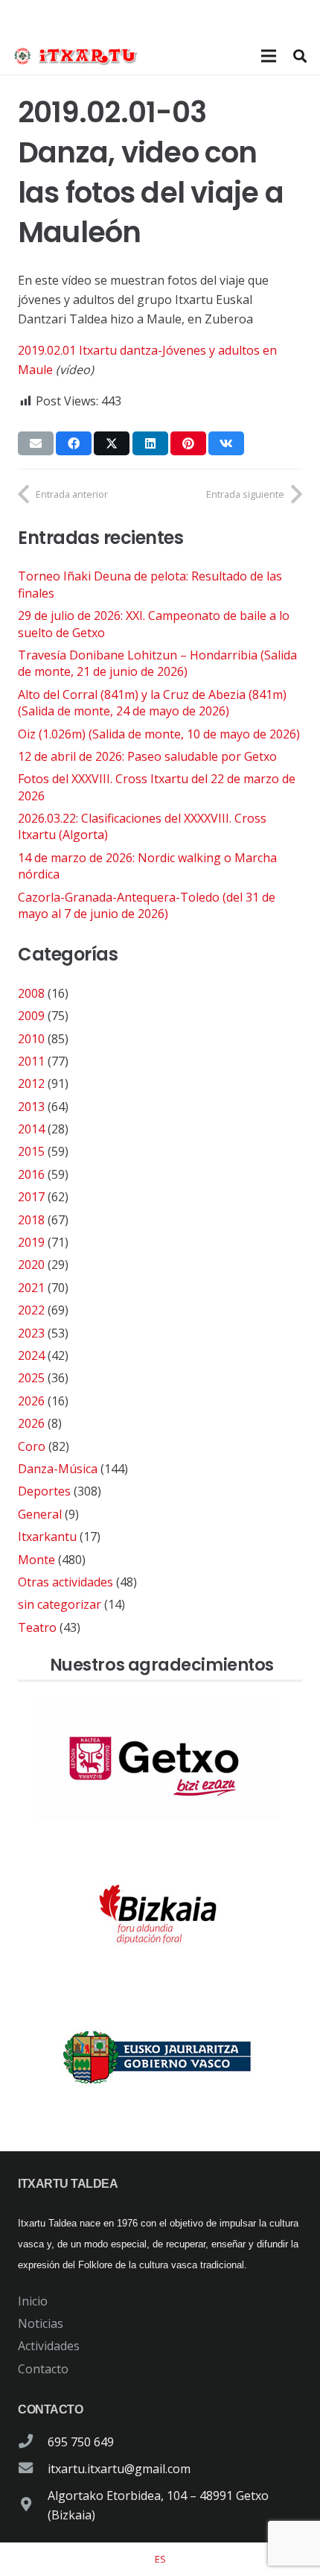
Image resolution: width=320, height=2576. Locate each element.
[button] (300, 56)
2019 (31, 1242)
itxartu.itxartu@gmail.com (119, 2469)
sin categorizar (60, 1604)
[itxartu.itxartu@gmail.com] (33, 2469)
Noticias (41, 2323)
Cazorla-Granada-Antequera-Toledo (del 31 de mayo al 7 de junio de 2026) (147, 905)
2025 (31, 1378)
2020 (31, 1265)
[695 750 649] (33, 2442)
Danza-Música (58, 1469)
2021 (31, 1288)
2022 (31, 1310)
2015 (31, 1151)
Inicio (33, 2301)
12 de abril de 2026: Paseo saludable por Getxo (147, 756)
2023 (31, 1333)
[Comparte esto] (74, 443)
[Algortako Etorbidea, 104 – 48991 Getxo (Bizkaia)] (33, 2505)
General (40, 1514)
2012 (31, 1083)
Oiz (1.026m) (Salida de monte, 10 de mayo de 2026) (159, 734)
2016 (31, 1174)
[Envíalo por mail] (36, 443)
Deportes (44, 1491)
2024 (31, 1355)
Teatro (37, 1627)
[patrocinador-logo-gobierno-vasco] (160, 2058)
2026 (31, 1401)
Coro (32, 1446)
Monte (36, 1560)
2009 (31, 1016)
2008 (31, 993)
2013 (31, 1107)
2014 (31, 1129)
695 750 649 (81, 2442)
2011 (31, 1061)
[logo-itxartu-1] (80, 56)
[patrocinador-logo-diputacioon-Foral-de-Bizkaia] (160, 1909)
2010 (31, 1039)
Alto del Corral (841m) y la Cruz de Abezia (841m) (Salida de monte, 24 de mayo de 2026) (152, 703)
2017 (31, 1197)
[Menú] (269, 56)
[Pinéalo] (188, 443)
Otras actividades (65, 1582)
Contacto (43, 2369)
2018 (31, 1220)
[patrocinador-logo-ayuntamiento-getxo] (160, 1761)
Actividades (49, 2346)
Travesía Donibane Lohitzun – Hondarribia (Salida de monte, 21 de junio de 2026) (157, 663)
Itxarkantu (47, 1537)
